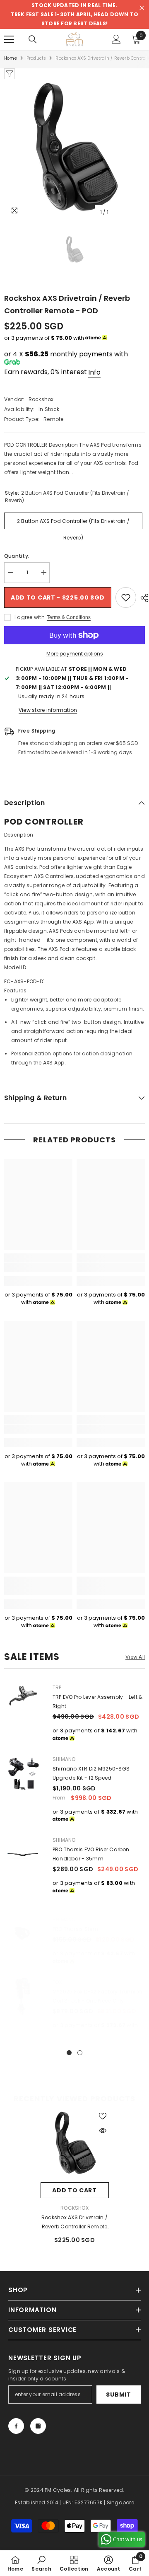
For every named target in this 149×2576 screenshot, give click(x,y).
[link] (38, 1267)
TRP (57, 1687)
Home (11, 58)
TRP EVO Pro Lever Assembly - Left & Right (97, 1702)
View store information (48, 710)
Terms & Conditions (69, 617)
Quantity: (17, 556)
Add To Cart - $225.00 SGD (58, 597)
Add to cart (74, 2190)
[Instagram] (38, 2426)
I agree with (30, 617)
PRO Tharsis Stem (75, 1929)
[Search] (33, 39)
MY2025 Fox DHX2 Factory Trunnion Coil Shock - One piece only (97, 1996)
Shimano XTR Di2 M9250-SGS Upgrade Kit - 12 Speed (91, 1773)
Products (36, 58)
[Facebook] (16, 2426)
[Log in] (116, 39)
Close (142, 8)
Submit (118, 2395)
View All (135, 1657)
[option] (74, 150)
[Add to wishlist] (126, 597)
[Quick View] (103, 2131)
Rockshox (41, 399)
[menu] (9, 39)
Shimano (64, 1759)
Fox (57, 1982)
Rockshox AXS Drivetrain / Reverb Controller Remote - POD (74, 2223)
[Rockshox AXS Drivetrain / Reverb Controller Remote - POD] (75, 2144)
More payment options (75, 654)
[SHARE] (142, 598)
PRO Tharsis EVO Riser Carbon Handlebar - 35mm (91, 1854)
